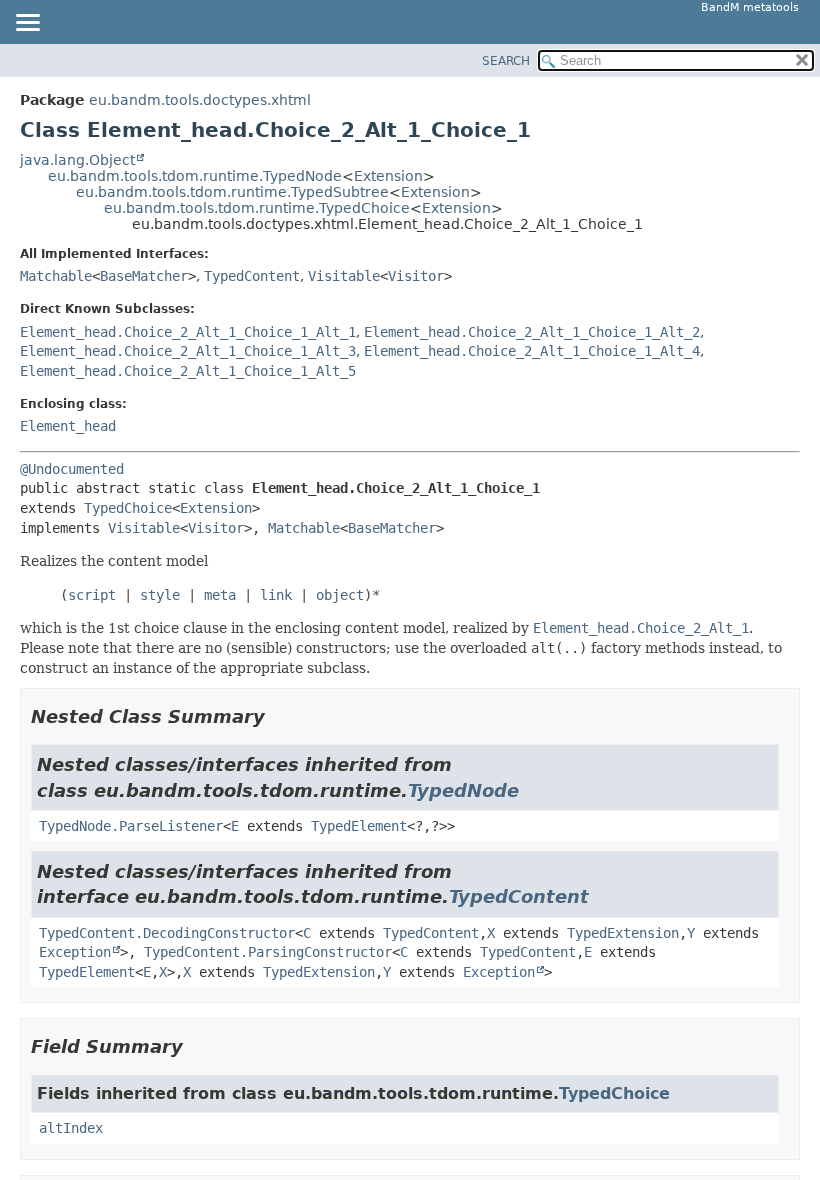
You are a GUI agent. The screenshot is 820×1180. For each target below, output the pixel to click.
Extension (388, 176)
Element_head (68, 426)
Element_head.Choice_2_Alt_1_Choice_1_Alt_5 (188, 371)
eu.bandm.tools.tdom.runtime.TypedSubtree (232, 192)
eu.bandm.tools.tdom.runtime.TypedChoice (257, 208)
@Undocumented (72, 469)
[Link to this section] (279, 716)
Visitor (416, 276)
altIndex (71, 1128)
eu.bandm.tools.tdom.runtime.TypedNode (195, 176)
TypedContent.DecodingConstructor (167, 933)
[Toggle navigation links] (27, 24)
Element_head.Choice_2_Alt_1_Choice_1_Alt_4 (532, 351)
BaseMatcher (144, 276)
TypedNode (463, 790)
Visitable (344, 276)
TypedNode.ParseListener (131, 826)
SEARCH (506, 61)
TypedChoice (128, 508)
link (276, 595)
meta (220, 595)
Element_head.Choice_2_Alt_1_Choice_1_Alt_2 (532, 332)
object (340, 595)
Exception (75, 952)
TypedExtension (623, 933)
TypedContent (252, 276)
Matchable (56, 276)
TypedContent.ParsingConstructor (268, 952)
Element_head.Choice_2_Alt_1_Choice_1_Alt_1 (188, 332)
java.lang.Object (77, 160)
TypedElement (359, 826)
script (92, 595)
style (160, 595)
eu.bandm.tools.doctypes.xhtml (200, 100)
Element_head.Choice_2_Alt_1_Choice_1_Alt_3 (188, 351)
